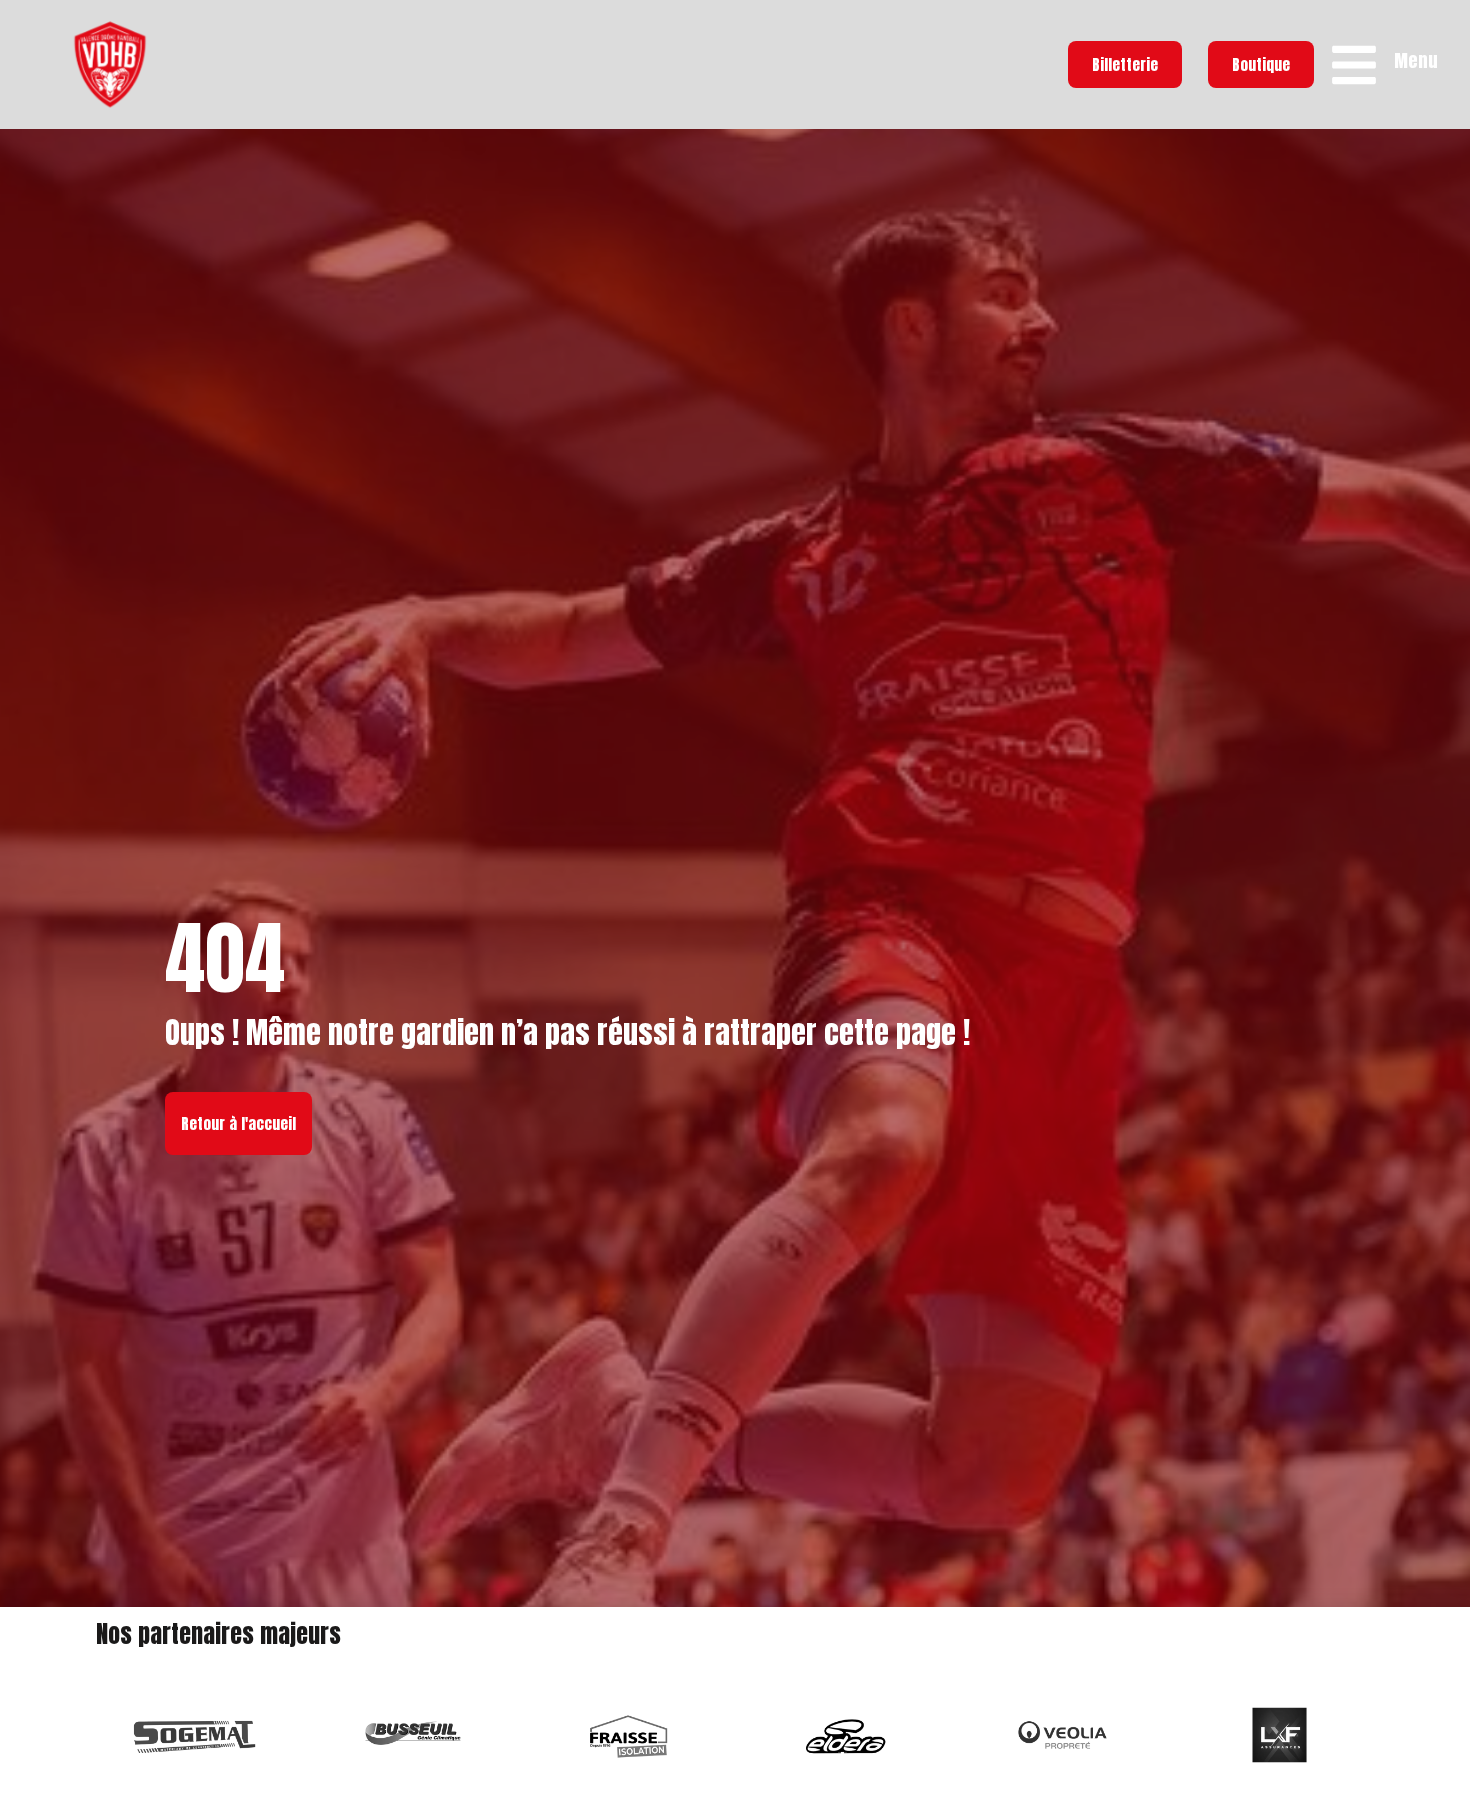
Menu (1416, 60)
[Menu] (1354, 65)
